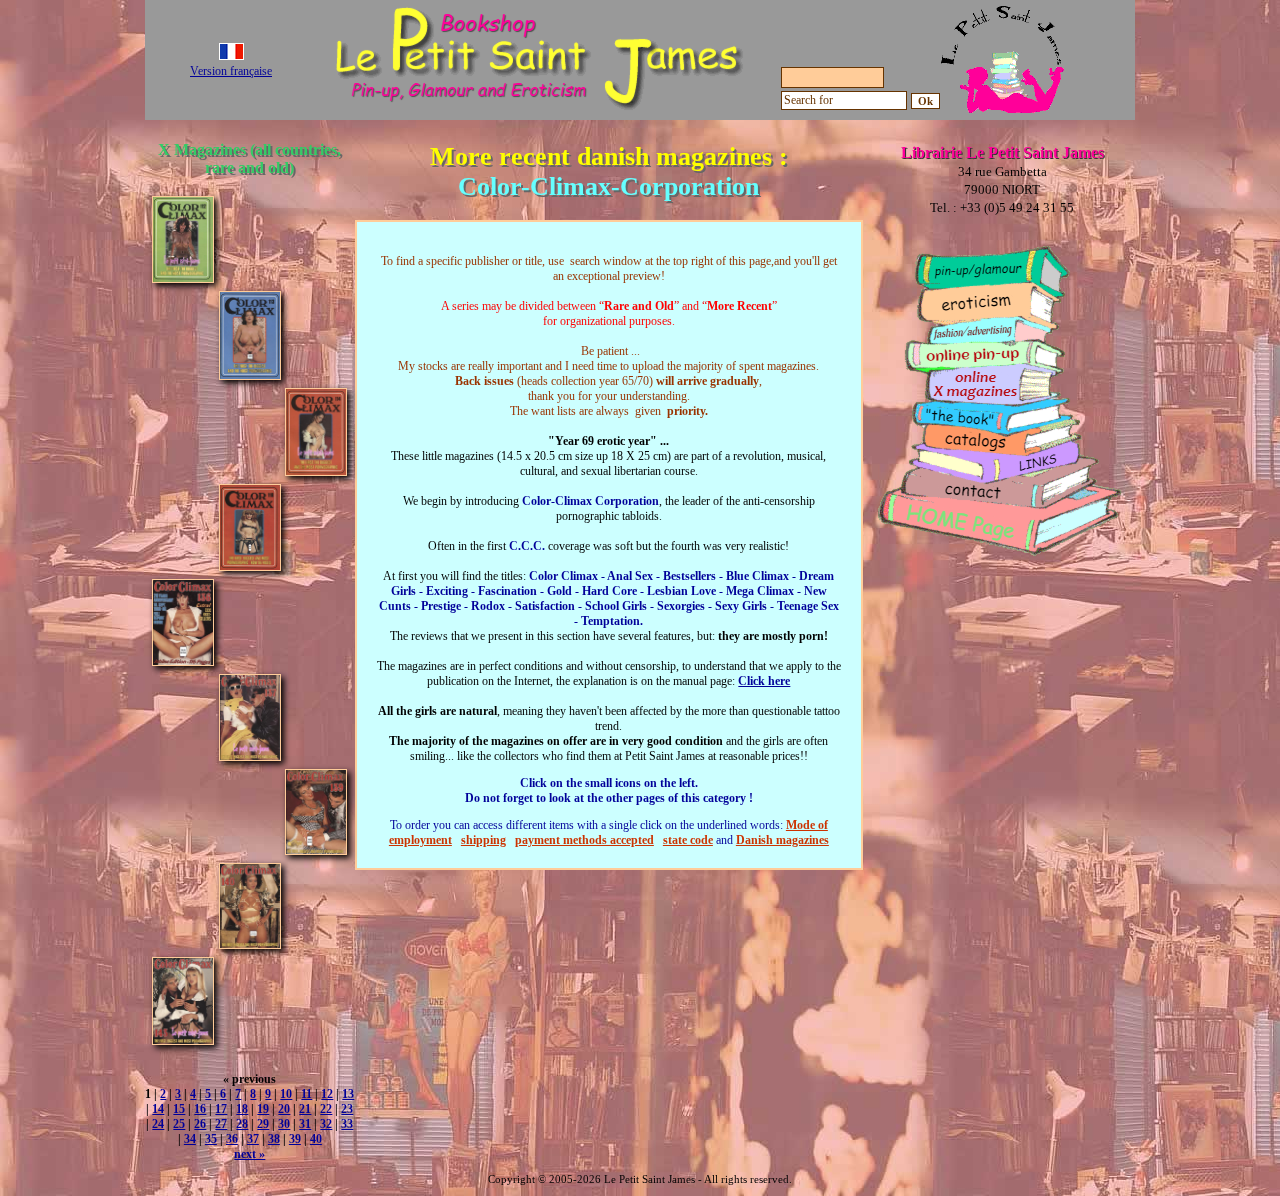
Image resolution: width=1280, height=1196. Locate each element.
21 (305, 1109)
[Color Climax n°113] (250, 374)
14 (158, 1109)
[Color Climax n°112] (183, 277)
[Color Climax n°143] (183, 1039)
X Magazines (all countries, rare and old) (249, 158)
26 (200, 1124)
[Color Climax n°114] (316, 470)
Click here (764, 681)
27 (221, 1124)
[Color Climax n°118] (250, 565)
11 (306, 1094)
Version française (231, 71)
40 (316, 1139)
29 (263, 1124)
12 (327, 1094)
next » (249, 1154)
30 (284, 1124)
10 (286, 1094)
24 (158, 1124)
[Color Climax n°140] (250, 943)
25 (179, 1124)
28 (242, 1124)
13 (348, 1094)
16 (200, 1109)
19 (263, 1109)
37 (253, 1139)
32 (326, 1124)
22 (326, 1109)
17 (221, 1109)
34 (190, 1139)
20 (284, 1109)
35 (211, 1139)
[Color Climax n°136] (183, 660)
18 (242, 1109)
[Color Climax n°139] (316, 849)
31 (305, 1124)
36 (232, 1139)
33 (347, 1124)
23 (347, 1109)
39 (295, 1139)
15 (179, 1109)
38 (274, 1139)
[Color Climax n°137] (250, 755)
